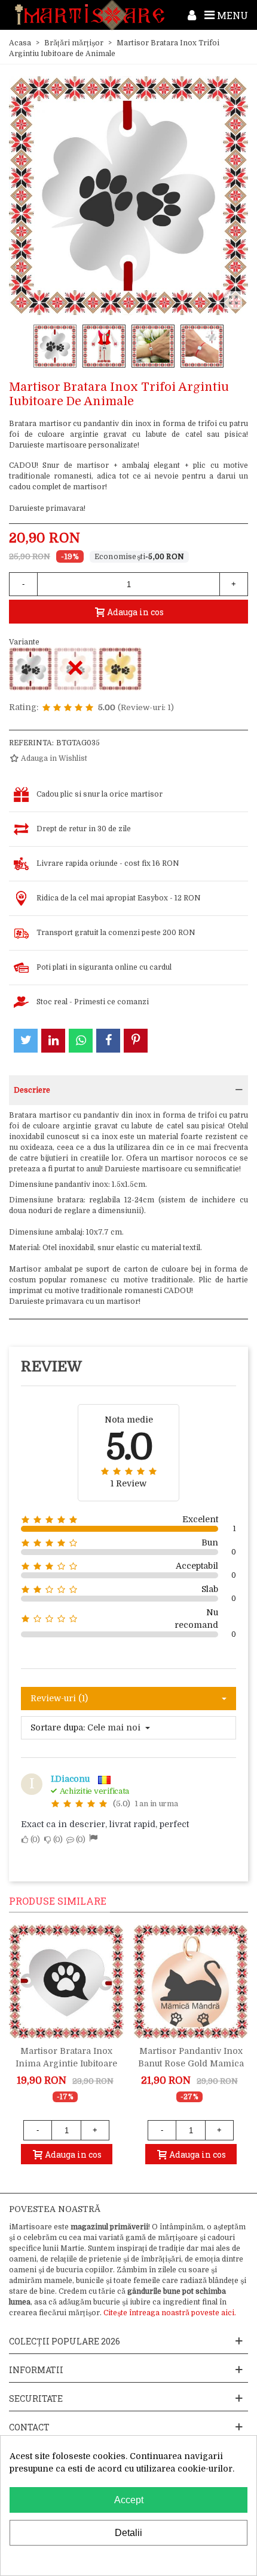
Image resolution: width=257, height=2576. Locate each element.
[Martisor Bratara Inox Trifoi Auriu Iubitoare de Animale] (120, 669)
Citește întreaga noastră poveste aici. (170, 2313)
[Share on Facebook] (108, 1041)
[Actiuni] (192, 15)
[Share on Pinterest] (136, 1041)
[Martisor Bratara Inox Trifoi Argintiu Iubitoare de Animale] (30, 669)
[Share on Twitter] (26, 1041)
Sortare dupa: (58, 1727)
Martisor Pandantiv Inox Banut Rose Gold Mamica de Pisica (191, 2063)
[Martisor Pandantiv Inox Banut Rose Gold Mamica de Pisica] (191, 1982)
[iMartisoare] (90, 15)
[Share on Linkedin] (53, 1041)
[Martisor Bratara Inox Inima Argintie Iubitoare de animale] (66, 1982)
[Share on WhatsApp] (81, 1041)
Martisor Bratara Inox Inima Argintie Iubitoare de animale (66, 2063)
